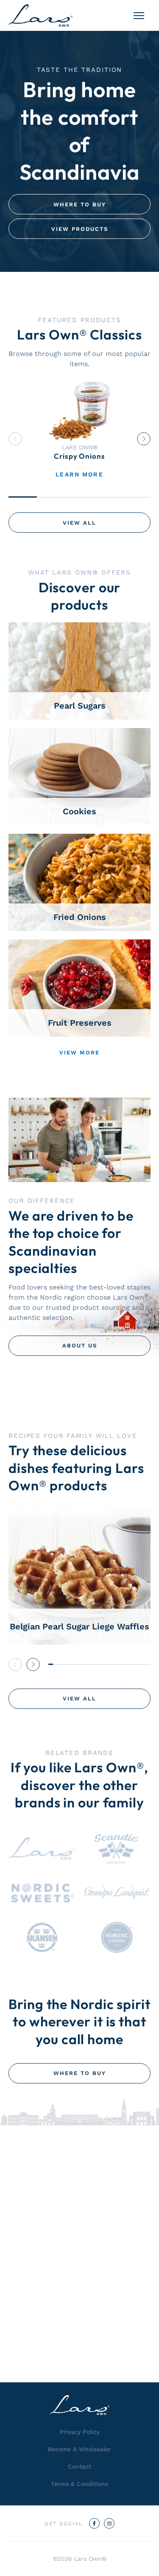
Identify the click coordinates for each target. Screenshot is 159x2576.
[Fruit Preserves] (79, 987)
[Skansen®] (42, 1937)
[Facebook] (94, 2523)
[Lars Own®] (42, 1849)
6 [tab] (74, 1664)
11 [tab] (97, 1664)
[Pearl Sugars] (79, 670)
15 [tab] (116, 1664)
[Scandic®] (117, 1849)
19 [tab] (134, 1664)
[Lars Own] (40, 15)
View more (79, 1053)
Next (144, 439)
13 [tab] (106, 1664)
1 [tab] (23, 497)
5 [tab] (136, 497)
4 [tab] (108, 497)
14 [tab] (111, 1664)
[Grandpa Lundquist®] (117, 1893)
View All (79, 523)
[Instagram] (109, 2523)
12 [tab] (102, 1664)
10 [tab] (93, 1664)
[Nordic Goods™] (117, 1937)
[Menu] (139, 16)
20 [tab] (139, 1664)
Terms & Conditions (79, 2484)
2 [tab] (51, 497)
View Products (80, 229)
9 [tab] (88, 1664)
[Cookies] (79, 776)
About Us (80, 1345)
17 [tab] (125, 1664)
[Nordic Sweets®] (42, 1893)
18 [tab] (130, 1664)
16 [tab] (120, 1664)
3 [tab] (79, 497)
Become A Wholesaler (79, 2449)
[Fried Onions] (79, 882)
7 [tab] (79, 1664)
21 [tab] (144, 1664)
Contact (79, 2466)
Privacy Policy (80, 2432)
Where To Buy (80, 204)
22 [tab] (148, 1664)
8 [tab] (83, 1664)
